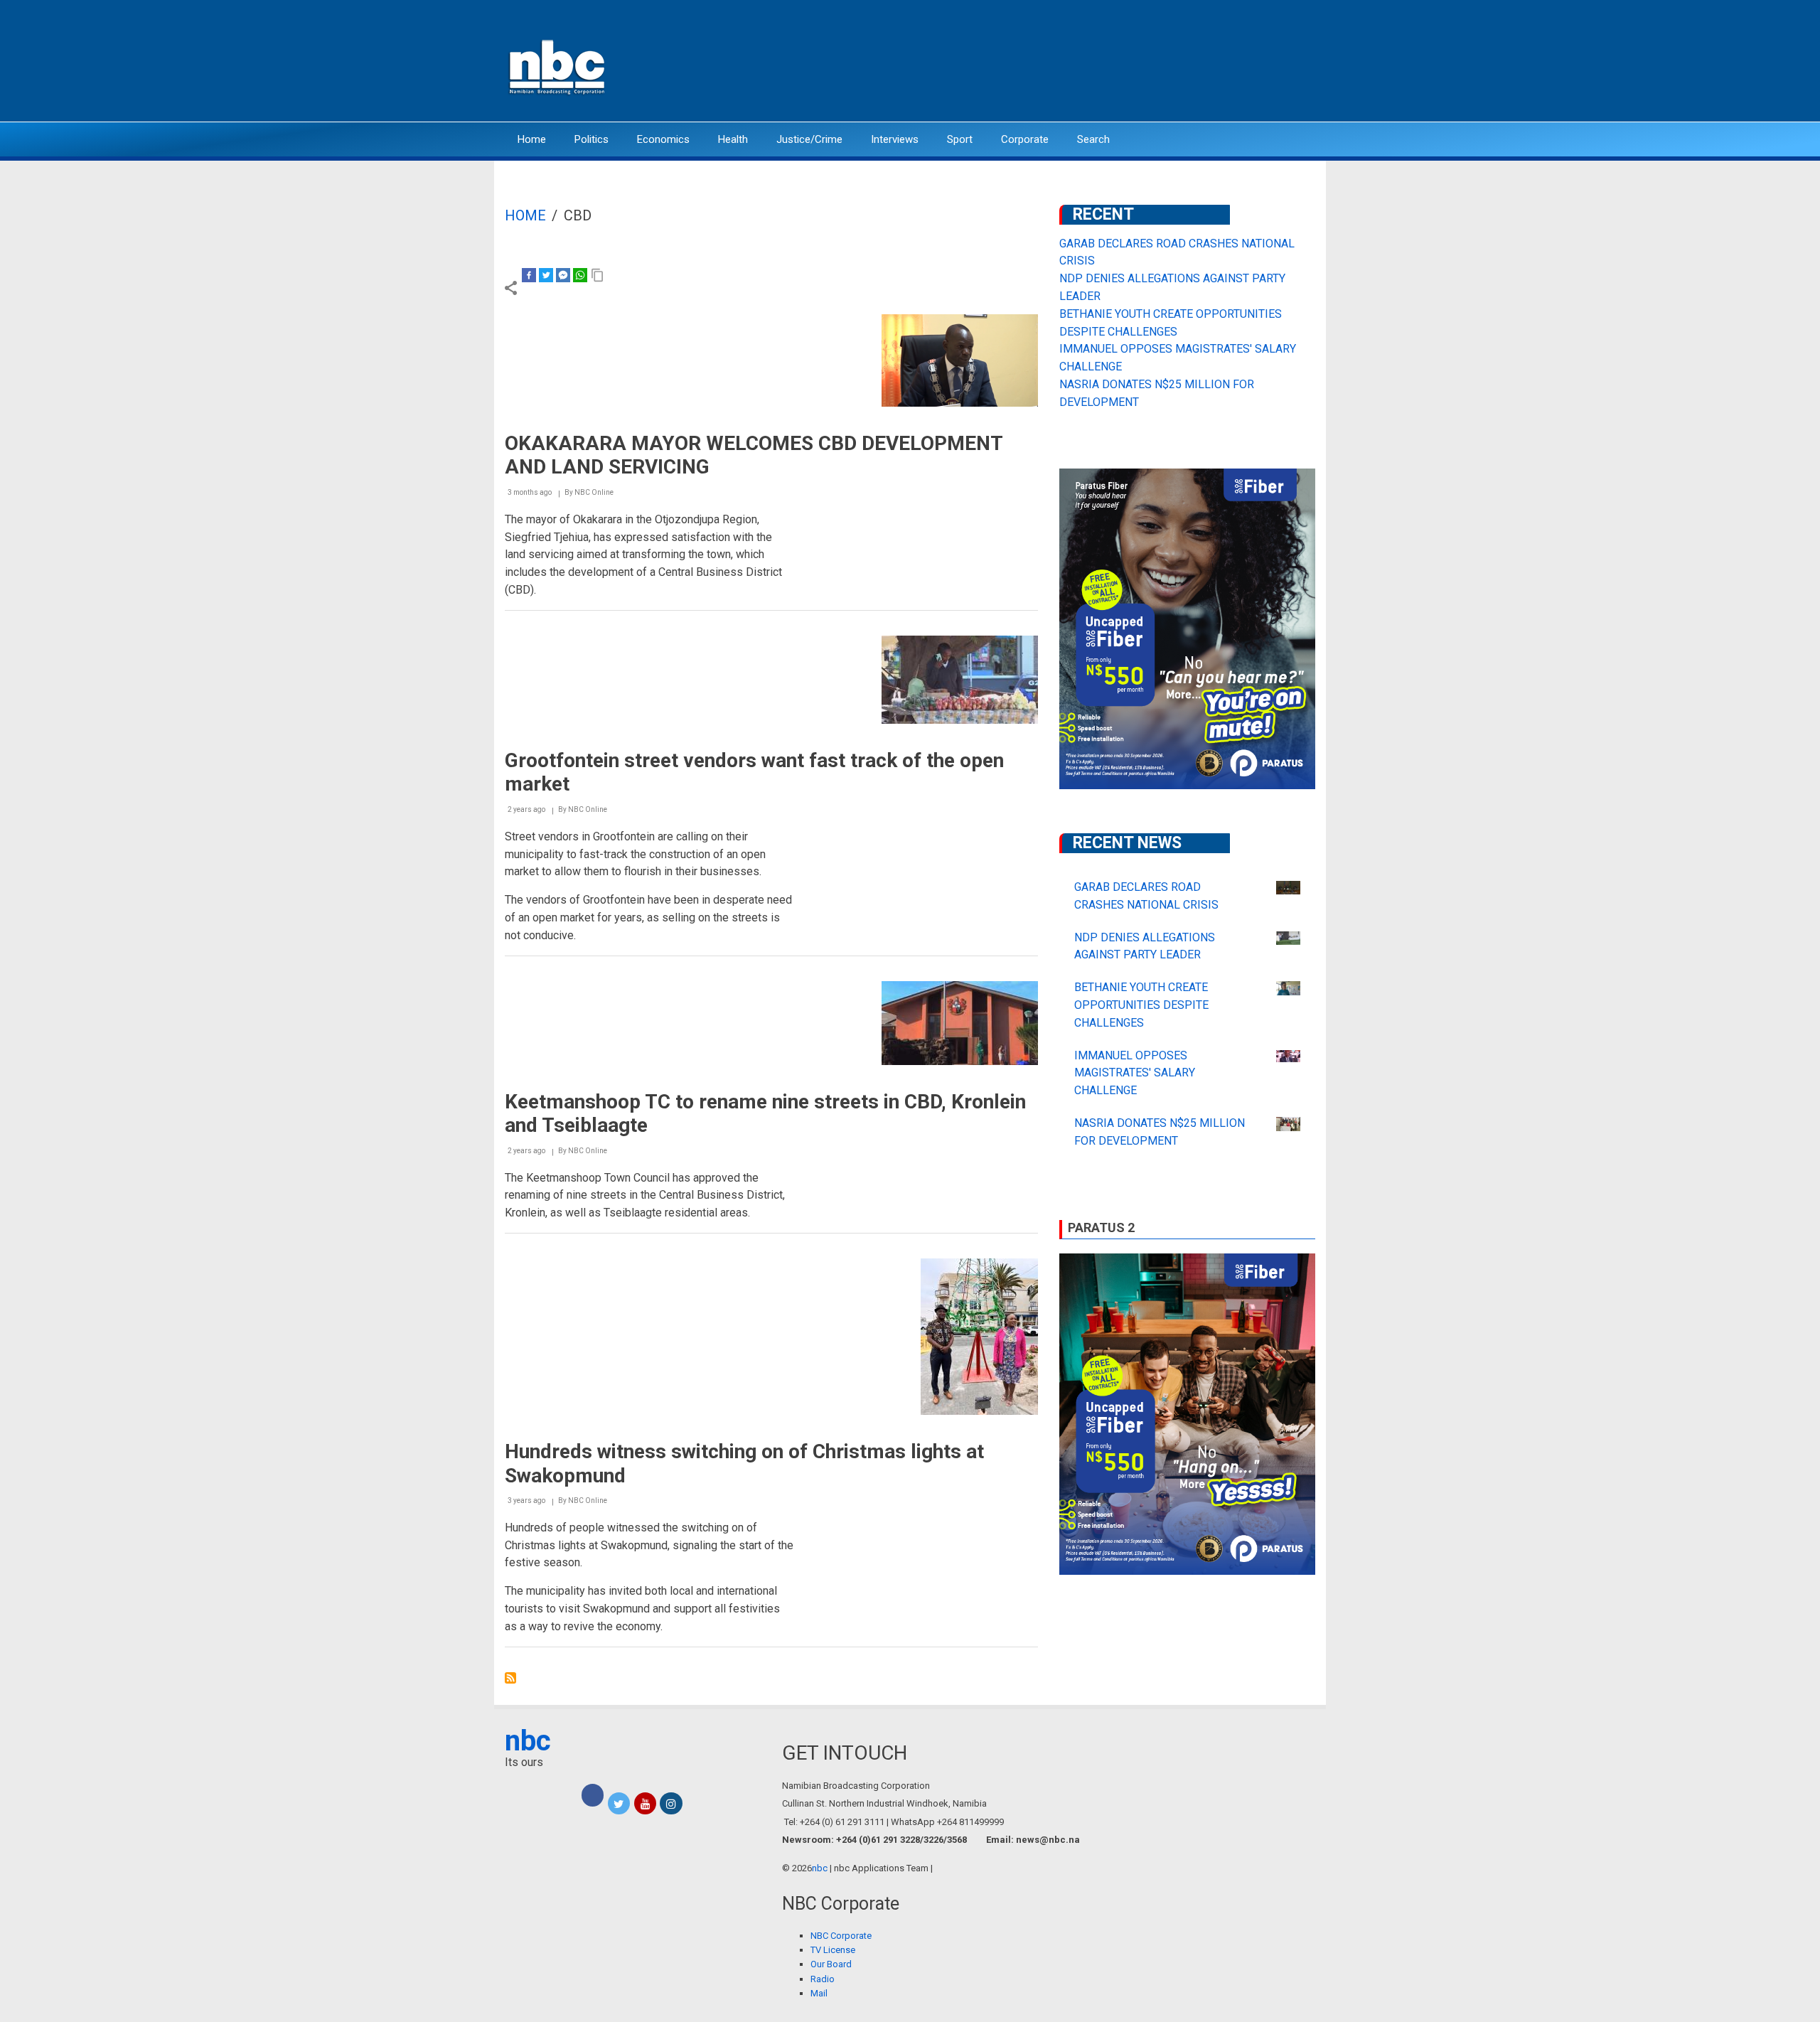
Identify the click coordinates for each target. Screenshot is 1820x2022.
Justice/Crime (809, 139)
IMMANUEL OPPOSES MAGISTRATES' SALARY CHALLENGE (1135, 1073)
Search (1093, 139)
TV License (833, 1950)
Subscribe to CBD (510, 1678)
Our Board (831, 1964)
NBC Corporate (841, 1936)
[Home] (558, 66)
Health (733, 139)
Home (532, 139)
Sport (960, 139)
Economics (663, 139)
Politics (591, 139)
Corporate (1025, 139)
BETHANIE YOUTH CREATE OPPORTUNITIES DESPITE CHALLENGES (1141, 1005)
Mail (819, 1993)
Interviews (895, 139)
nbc (528, 1741)
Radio (823, 1979)
